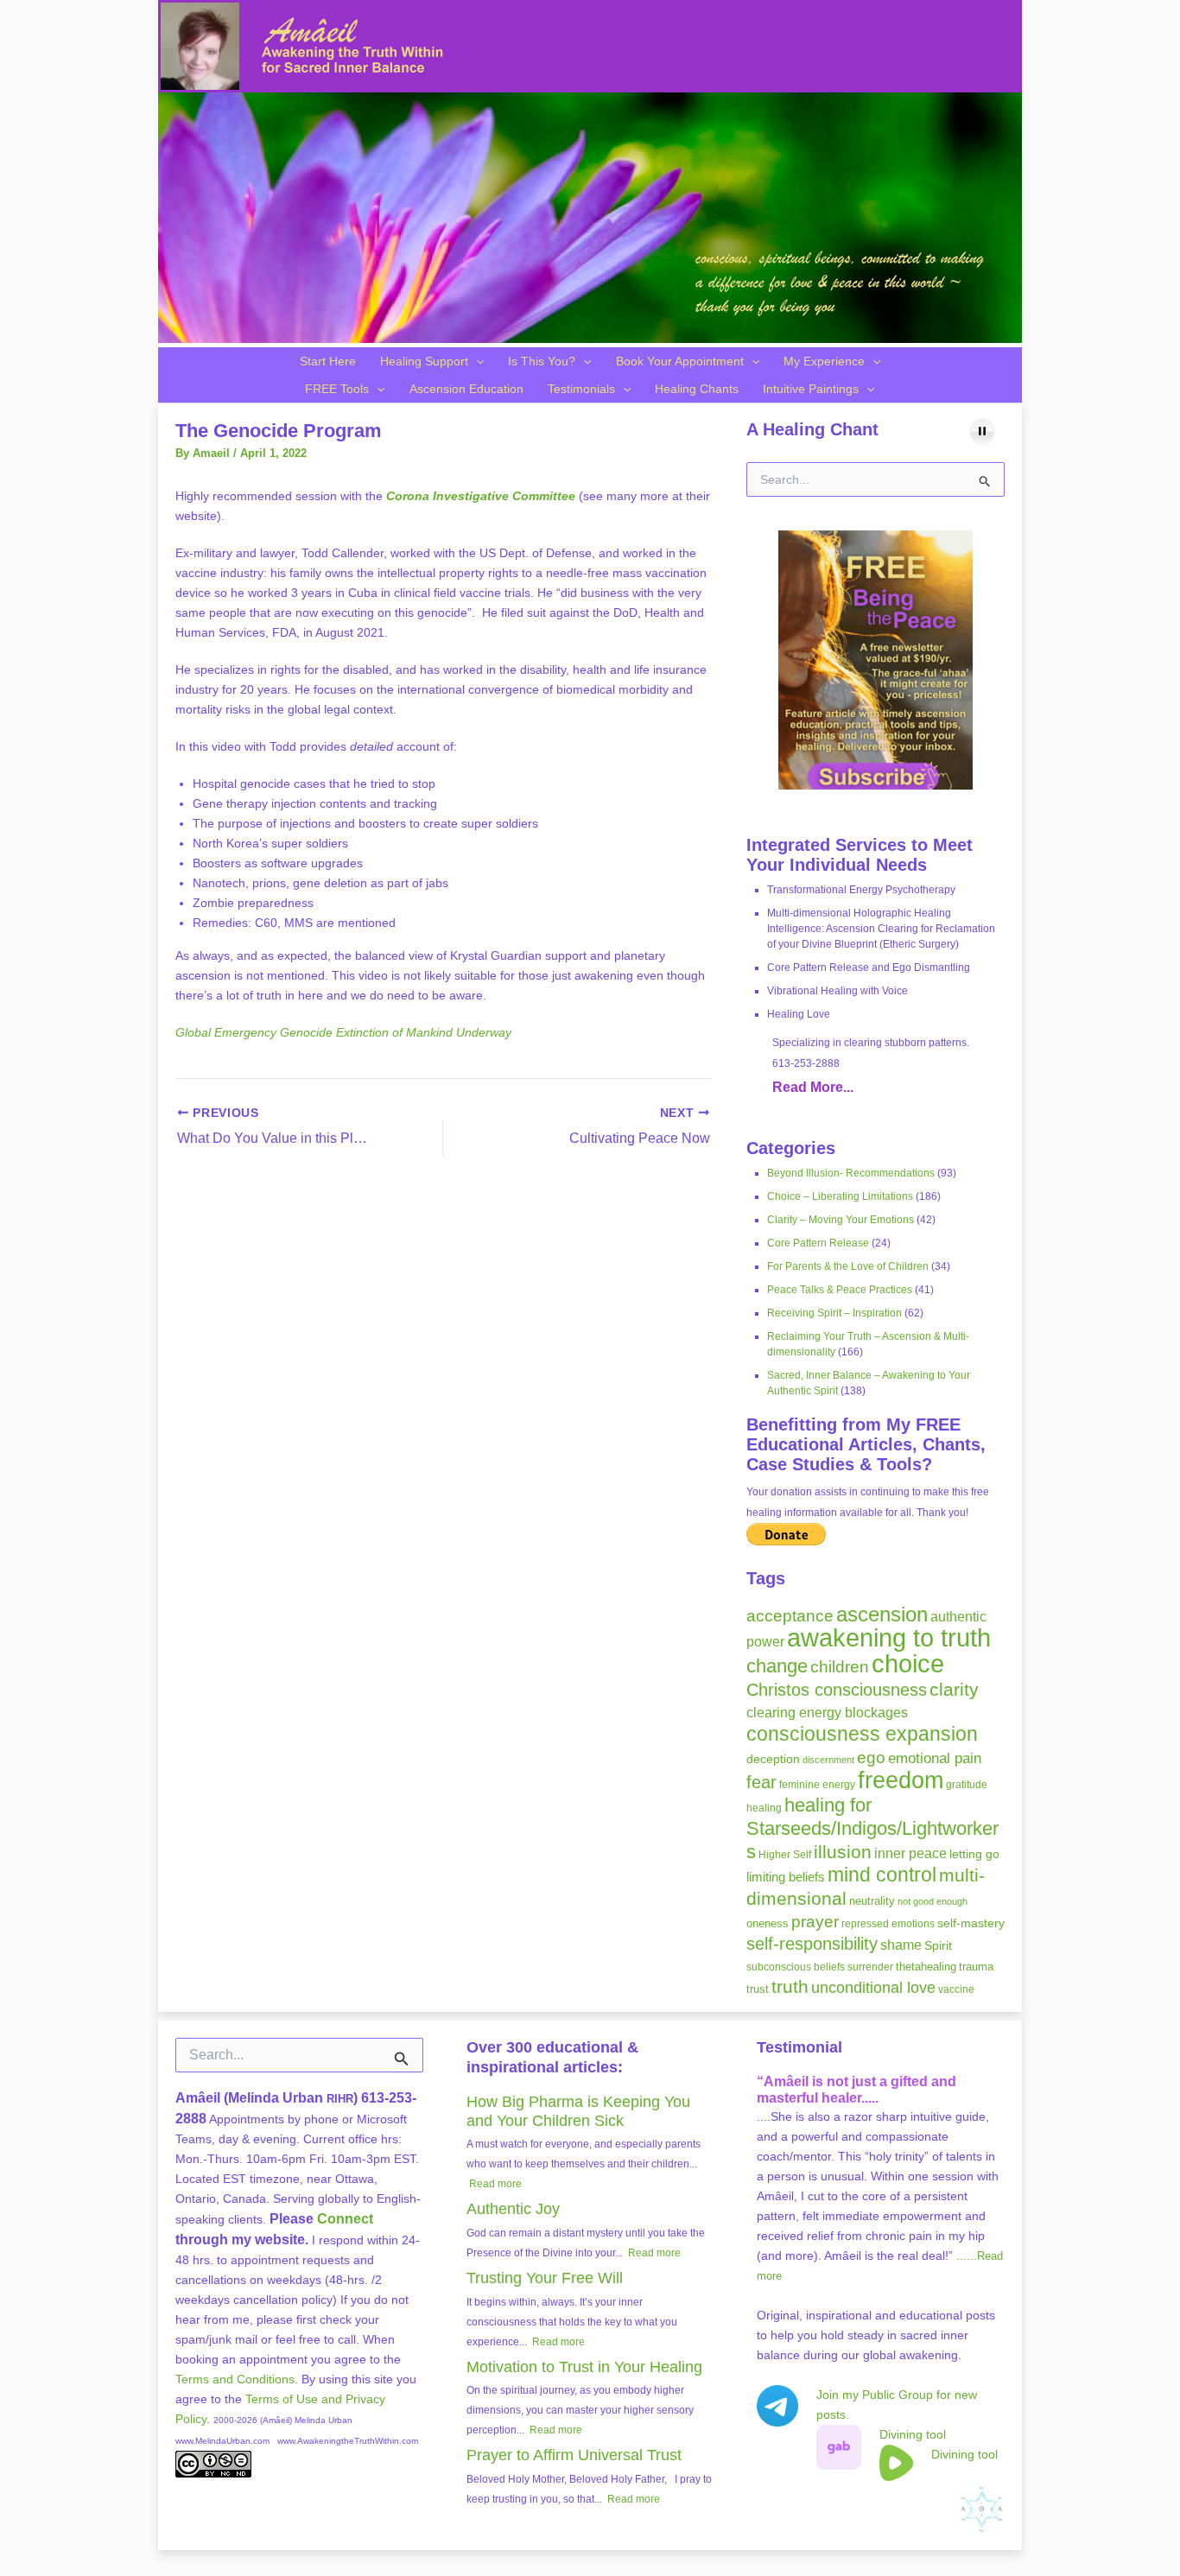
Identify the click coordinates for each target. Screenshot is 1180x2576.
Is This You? (542, 361)
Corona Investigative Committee (481, 496)
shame (901, 1945)
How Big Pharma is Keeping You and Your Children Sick (578, 2111)
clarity (954, 1689)
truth (790, 1987)
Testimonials (581, 389)
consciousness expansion (862, 1734)
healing (764, 1808)
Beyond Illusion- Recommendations (851, 1173)
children (840, 1667)
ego (871, 1758)
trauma (976, 1967)
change (777, 1666)
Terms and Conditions (235, 2379)
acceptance (790, 1616)
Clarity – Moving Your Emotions (841, 1220)
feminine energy (817, 1785)
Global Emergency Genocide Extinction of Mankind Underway (343, 1032)
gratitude (967, 1785)
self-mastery (971, 1923)
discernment (828, 1760)
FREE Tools (337, 389)
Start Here (328, 361)
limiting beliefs (786, 1877)
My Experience (824, 361)
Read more (495, 2184)
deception (773, 1759)
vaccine (956, 1989)
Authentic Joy (513, 2209)
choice (908, 1663)
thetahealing (926, 1967)
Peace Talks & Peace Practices (840, 1290)
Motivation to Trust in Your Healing (584, 2367)
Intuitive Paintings (811, 389)
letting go (974, 1854)
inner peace (910, 1853)
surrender (870, 1967)
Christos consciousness (837, 1690)
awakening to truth (889, 1638)
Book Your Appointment (680, 361)
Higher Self (785, 1855)
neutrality (872, 1901)
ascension (882, 1614)
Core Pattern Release (818, 1243)
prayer (815, 1922)
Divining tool (913, 2434)
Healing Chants (697, 389)
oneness (768, 1923)
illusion (843, 1852)
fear (761, 1782)
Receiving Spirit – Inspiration (834, 1313)
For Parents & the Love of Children (848, 1266)
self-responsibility (812, 1944)
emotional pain (935, 1758)
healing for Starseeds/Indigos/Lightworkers (872, 1828)
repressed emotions (888, 1924)
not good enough (933, 1901)
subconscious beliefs (796, 1967)
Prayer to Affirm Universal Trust (574, 2455)
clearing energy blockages (827, 1713)
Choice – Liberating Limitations (840, 1196)
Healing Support (424, 361)
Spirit (938, 1945)
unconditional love (873, 1988)
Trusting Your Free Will (545, 2278)
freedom (901, 1780)
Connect (345, 2219)
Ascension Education (466, 389)
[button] (476, 361)
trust (758, 1989)
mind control (882, 1875)
